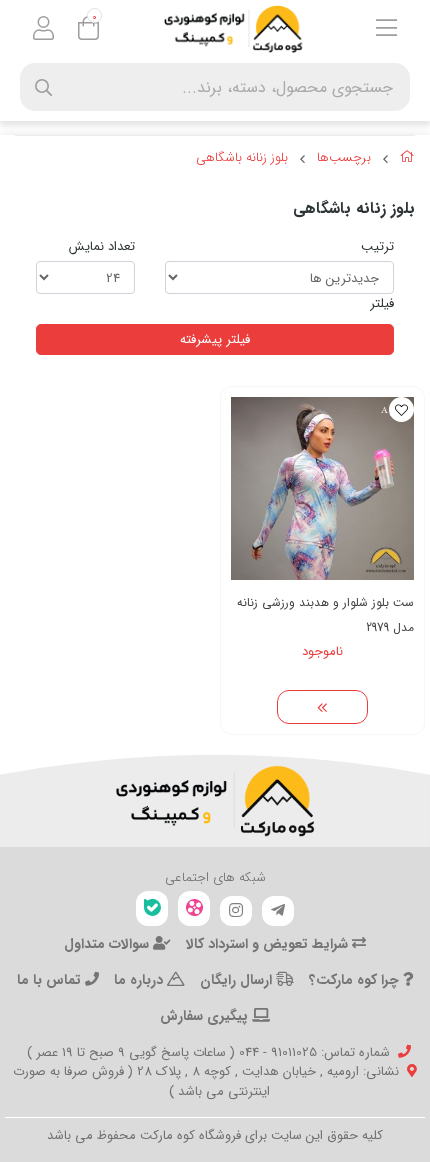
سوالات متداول (108, 944)
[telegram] (278, 911)
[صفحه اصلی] (407, 160)
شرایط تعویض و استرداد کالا (269, 944)
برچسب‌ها (344, 158)
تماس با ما (51, 980)
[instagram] (236, 911)
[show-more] (323, 707)
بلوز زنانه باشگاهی (242, 158)
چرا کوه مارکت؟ (356, 980)
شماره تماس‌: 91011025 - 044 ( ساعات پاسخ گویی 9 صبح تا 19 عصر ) (208, 1052)
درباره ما (140, 980)
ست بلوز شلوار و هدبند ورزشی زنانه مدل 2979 (325, 615)
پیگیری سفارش (206, 1016)
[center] (43, 87)
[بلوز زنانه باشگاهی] (215, 801)
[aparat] (194, 908)
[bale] (152, 908)
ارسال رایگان (238, 980)
